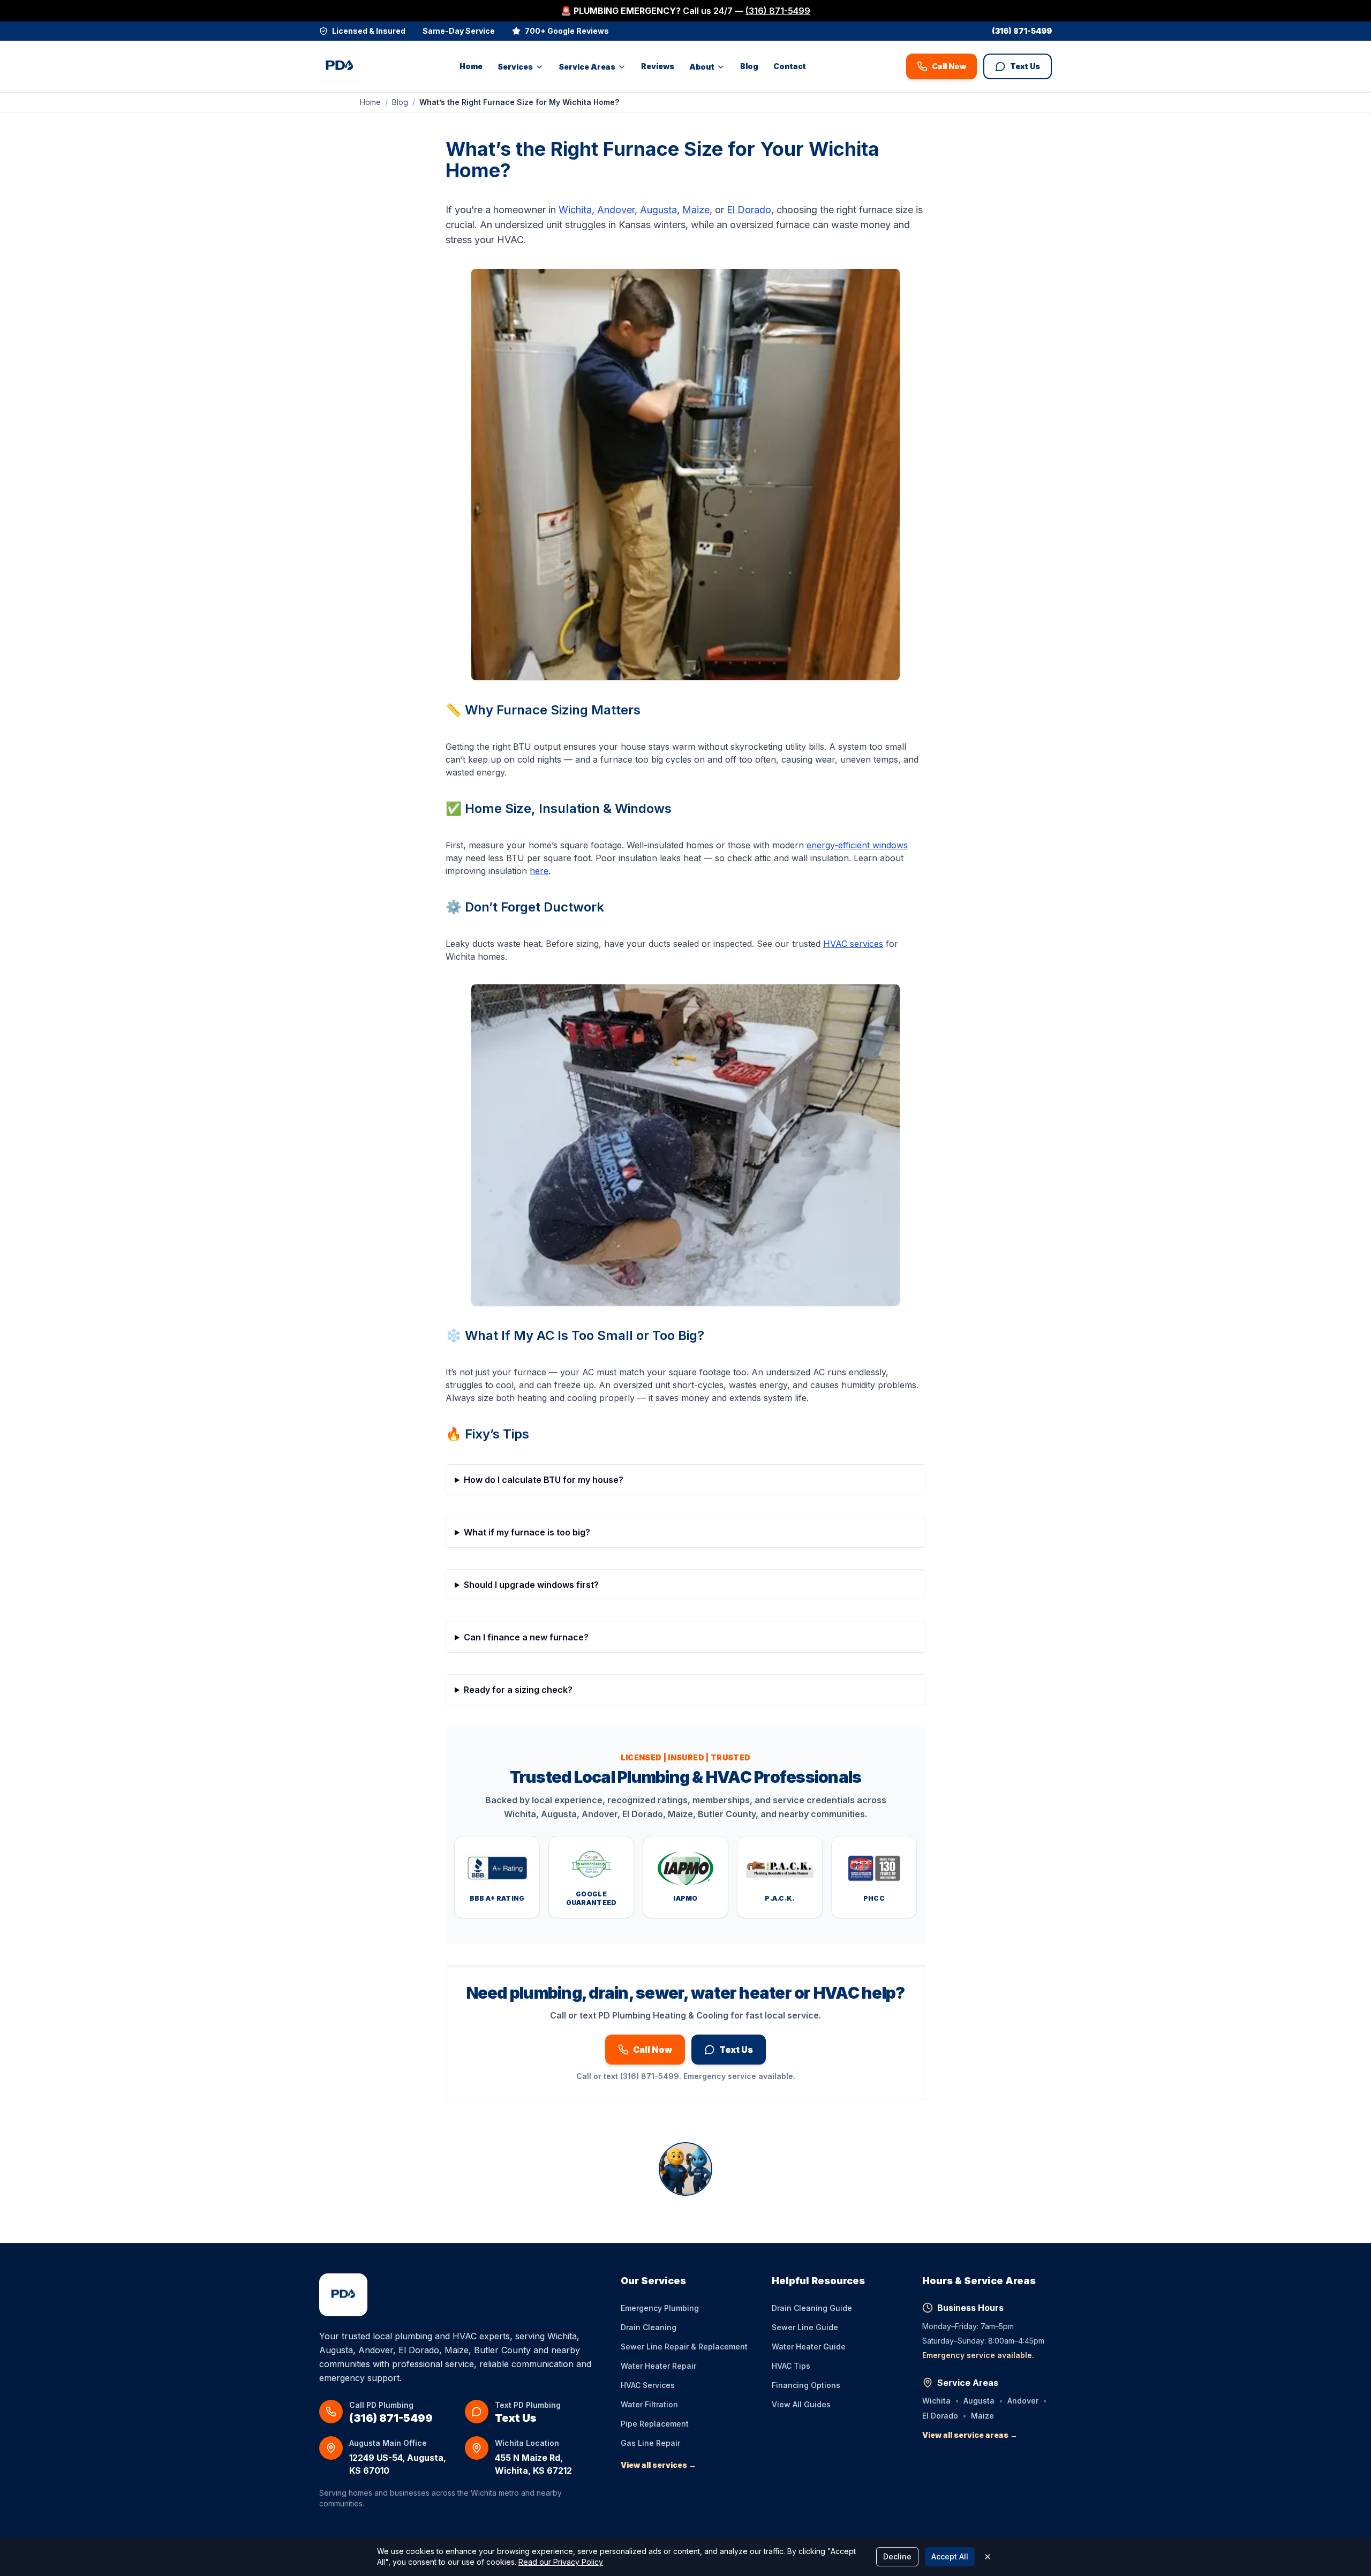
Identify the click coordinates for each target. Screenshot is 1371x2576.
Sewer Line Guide (805, 2327)
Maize (696, 210)
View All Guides (801, 2404)
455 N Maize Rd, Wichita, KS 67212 (533, 2464)
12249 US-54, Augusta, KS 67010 (398, 2464)
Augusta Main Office (388, 2443)
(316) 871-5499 (778, 11)
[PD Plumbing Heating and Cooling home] (340, 66)
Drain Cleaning (649, 2327)
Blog (749, 66)
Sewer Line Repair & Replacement (684, 2347)
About (702, 67)
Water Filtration (649, 2404)
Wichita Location (527, 2443)
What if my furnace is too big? (527, 1532)
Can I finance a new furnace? (526, 1637)
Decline (897, 2556)
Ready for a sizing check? (518, 1690)
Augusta (658, 210)
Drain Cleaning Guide (812, 2308)
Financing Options (806, 2385)
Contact (790, 66)
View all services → (658, 2465)
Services (515, 67)
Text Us (1025, 66)
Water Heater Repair (658, 2366)
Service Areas (587, 67)
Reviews (658, 66)
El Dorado (749, 210)
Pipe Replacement (655, 2424)
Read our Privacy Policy (561, 2562)
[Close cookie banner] (988, 2557)
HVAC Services (648, 2385)
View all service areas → (970, 2435)
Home (471, 66)
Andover (616, 210)
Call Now (949, 66)
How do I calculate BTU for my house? (544, 1480)
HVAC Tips (791, 2366)
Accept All (950, 2556)
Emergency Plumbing (660, 2308)
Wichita (575, 210)
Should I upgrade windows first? (531, 1585)
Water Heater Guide (809, 2347)
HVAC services (853, 944)
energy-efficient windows (857, 845)
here (539, 871)
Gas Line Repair (650, 2443)
